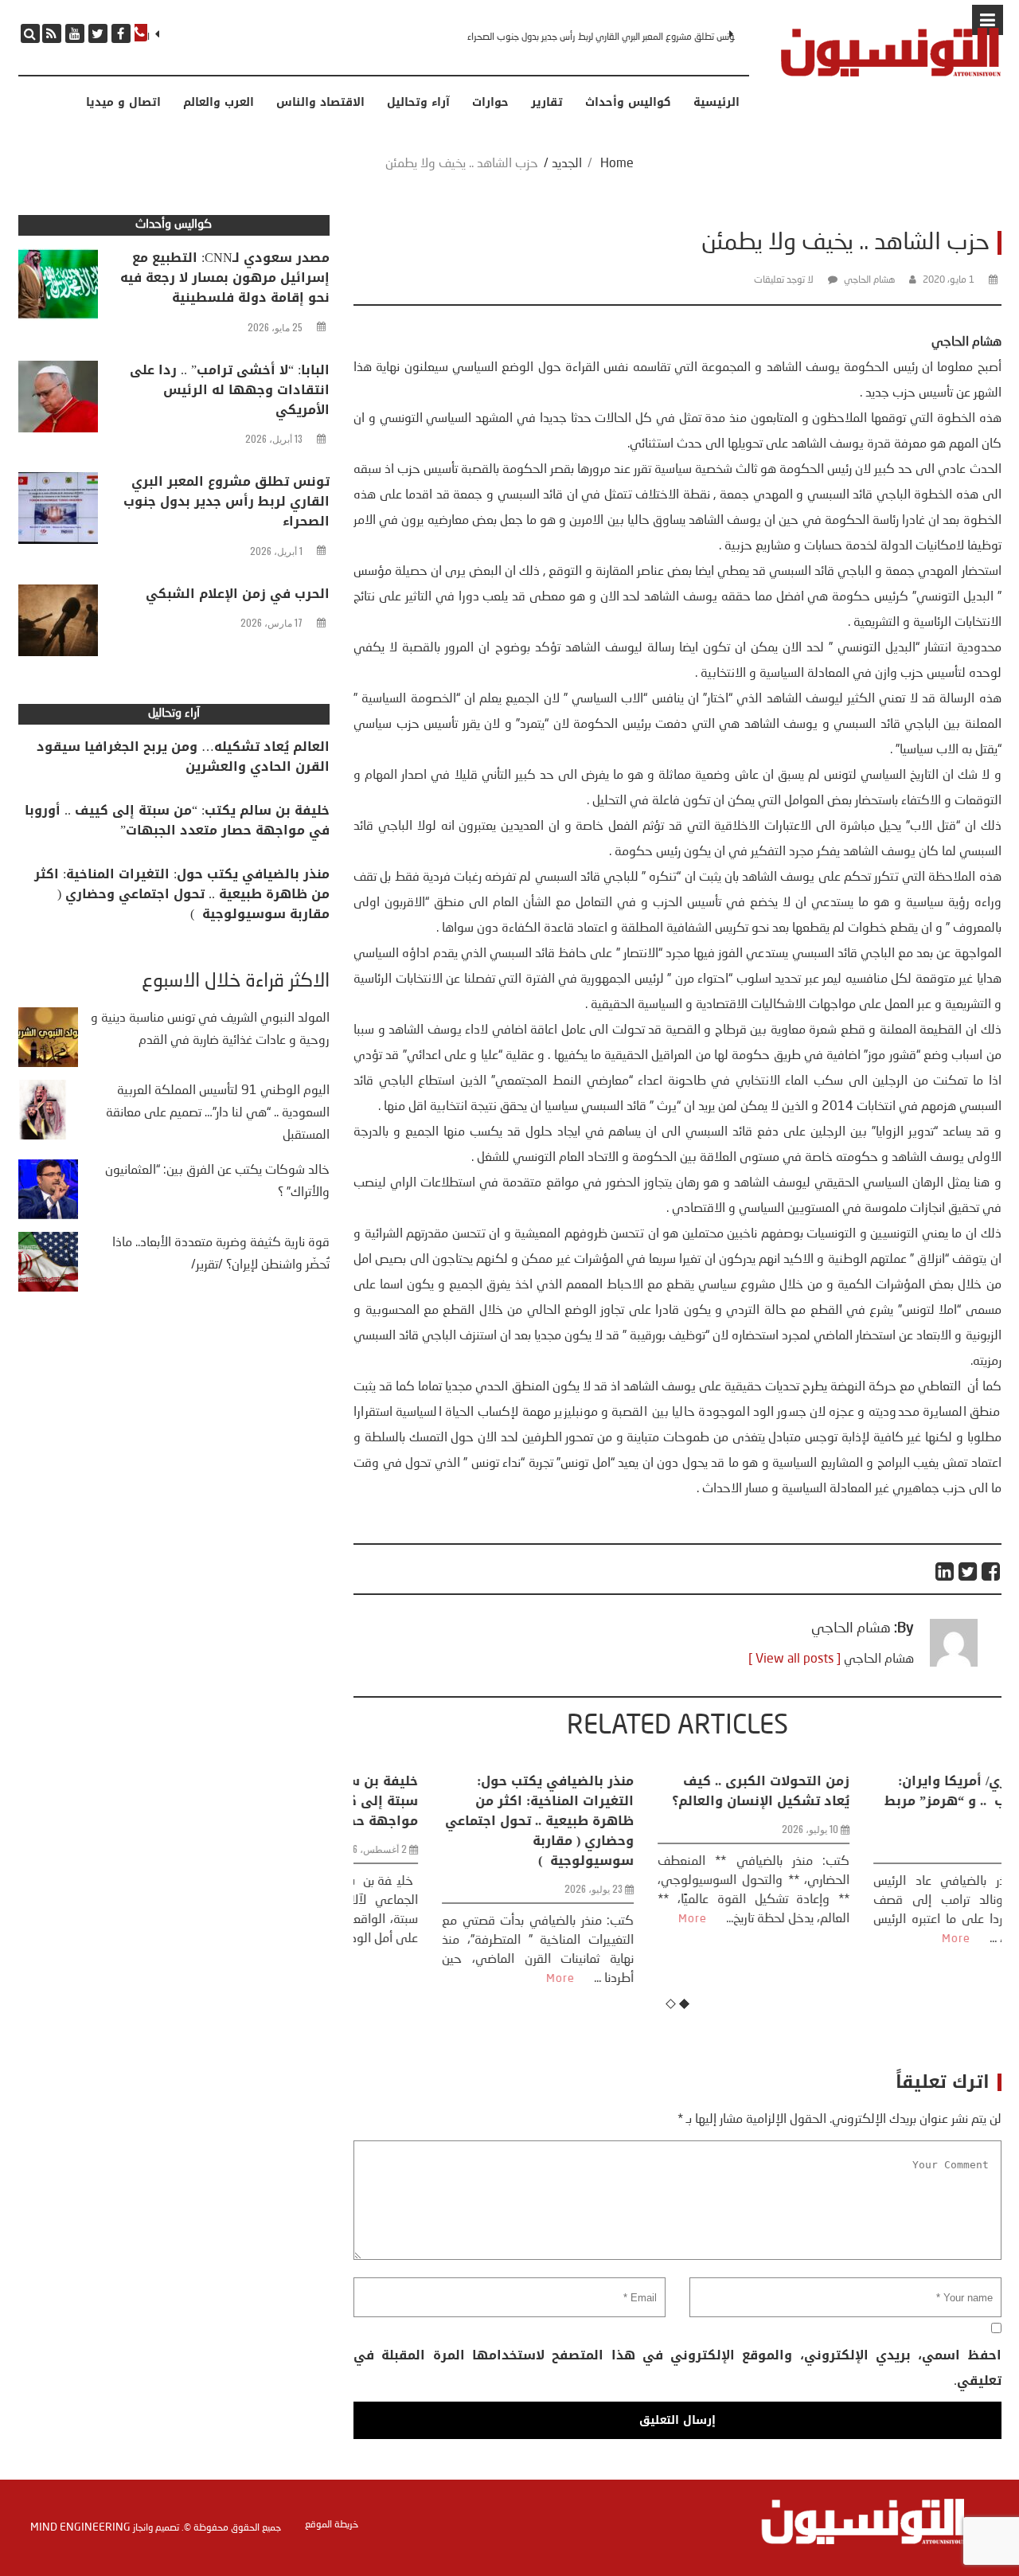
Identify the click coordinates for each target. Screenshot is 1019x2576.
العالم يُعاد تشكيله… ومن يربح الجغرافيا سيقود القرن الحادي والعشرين (183, 756)
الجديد (567, 164)
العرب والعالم (219, 103)
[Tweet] (968, 1571)
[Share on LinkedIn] (945, 1571)
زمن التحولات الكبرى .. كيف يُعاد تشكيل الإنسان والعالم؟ (684, 1791)
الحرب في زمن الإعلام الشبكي (238, 594)
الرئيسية (716, 103)
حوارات (490, 103)
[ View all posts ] (795, 1659)
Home (617, 164)
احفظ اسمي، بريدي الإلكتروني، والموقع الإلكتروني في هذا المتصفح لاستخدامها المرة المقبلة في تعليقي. (677, 2368)
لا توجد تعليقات (784, 280)
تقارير (547, 103)
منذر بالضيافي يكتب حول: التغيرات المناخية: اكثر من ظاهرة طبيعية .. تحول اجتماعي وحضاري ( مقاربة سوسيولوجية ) (463, 1821)
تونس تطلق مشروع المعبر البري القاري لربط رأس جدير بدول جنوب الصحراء (600, 37)
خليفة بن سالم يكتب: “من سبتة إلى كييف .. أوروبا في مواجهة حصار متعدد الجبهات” (177, 820)
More (484, 1979)
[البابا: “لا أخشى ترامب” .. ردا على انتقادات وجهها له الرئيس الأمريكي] (58, 401)
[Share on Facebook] (992, 1571)
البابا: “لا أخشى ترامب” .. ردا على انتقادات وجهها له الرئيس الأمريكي (230, 390)
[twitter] (98, 33)
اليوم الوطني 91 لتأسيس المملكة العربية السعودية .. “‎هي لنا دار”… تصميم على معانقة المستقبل (218, 1113)
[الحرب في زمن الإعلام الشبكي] (58, 624)
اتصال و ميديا (123, 103)
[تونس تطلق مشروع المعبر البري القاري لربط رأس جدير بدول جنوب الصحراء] (58, 512)
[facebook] (121, 33)
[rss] (52, 33)
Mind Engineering (80, 2527)
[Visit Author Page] (954, 1663)
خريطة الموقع (332, 2525)
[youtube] (75, 33)
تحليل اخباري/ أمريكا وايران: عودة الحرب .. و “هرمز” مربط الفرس (898, 1801)
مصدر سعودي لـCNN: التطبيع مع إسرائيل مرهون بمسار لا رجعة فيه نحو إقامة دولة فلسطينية (225, 278)
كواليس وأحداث (628, 103)
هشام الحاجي (869, 280)
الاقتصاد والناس (320, 103)
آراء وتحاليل (418, 103)
